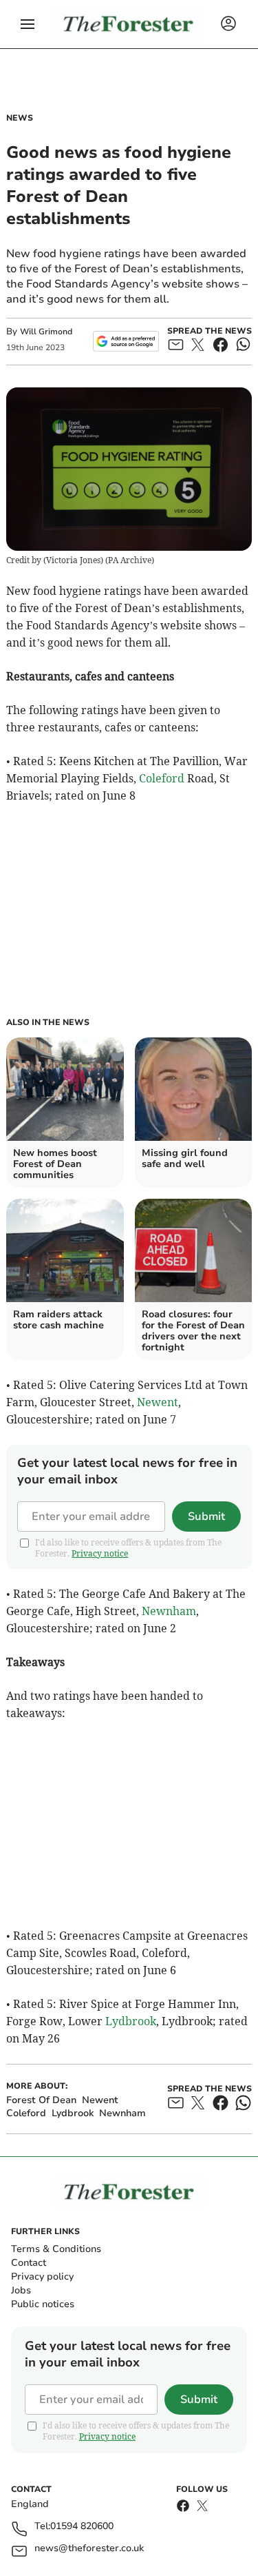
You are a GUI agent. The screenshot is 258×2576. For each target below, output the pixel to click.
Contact (29, 2263)
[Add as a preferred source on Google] (126, 341)
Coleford (162, 778)
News (20, 118)
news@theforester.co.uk (89, 2549)
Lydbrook (131, 2021)
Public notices (43, 2304)
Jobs (21, 2290)
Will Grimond (46, 332)
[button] (28, 24)
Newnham (169, 1611)
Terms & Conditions (56, 2249)
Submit (206, 1517)
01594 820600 (82, 2527)
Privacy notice (100, 1553)
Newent (158, 1402)
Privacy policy (42, 2276)
